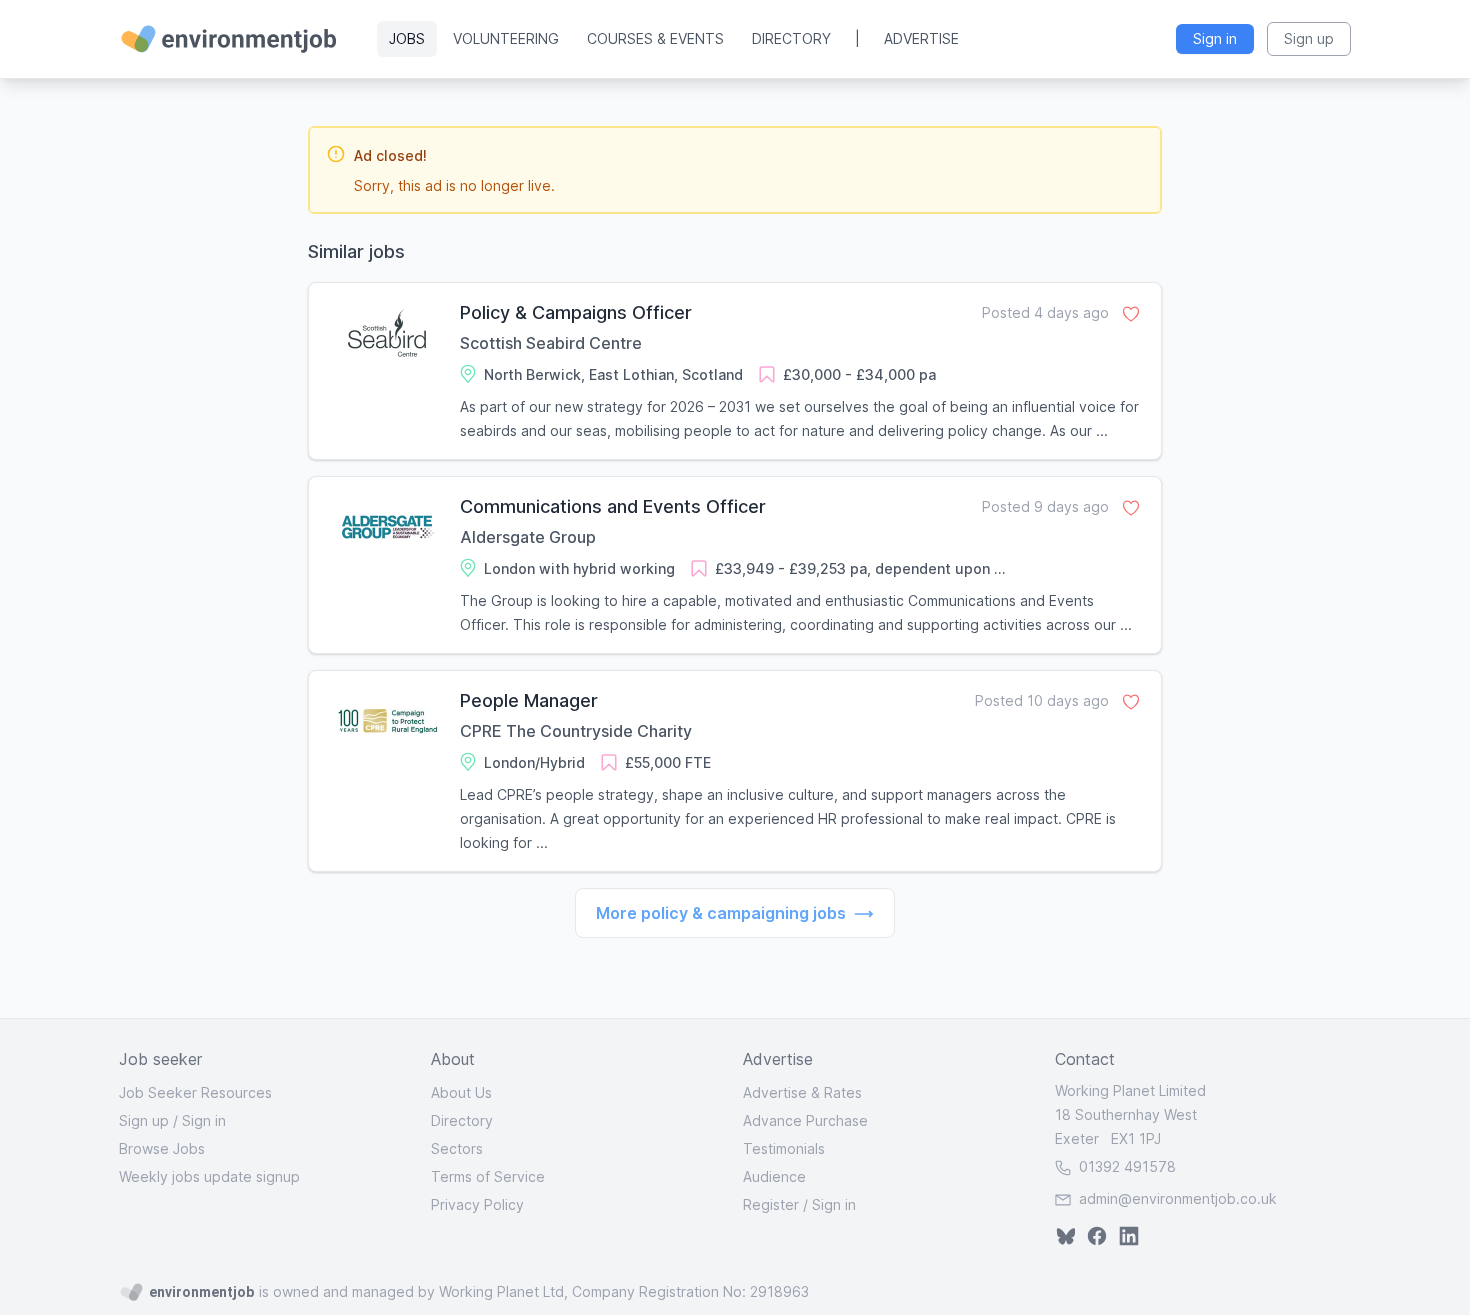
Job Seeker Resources (195, 1092)
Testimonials (784, 1148)
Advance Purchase (805, 1120)
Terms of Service (488, 1176)
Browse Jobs (162, 1148)
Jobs (407, 38)
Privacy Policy (477, 1204)
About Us (461, 1092)
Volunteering (506, 38)
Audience (774, 1176)
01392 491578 (1125, 1166)
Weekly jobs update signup (209, 1176)
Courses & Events (655, 38)
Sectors (457, 1148)
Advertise (921, 38)
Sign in (204, 1120)
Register (771, 1204)
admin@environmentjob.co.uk (1178, 1198)
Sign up (144, 1120)
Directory (791, 38)
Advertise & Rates (802, 1092)
